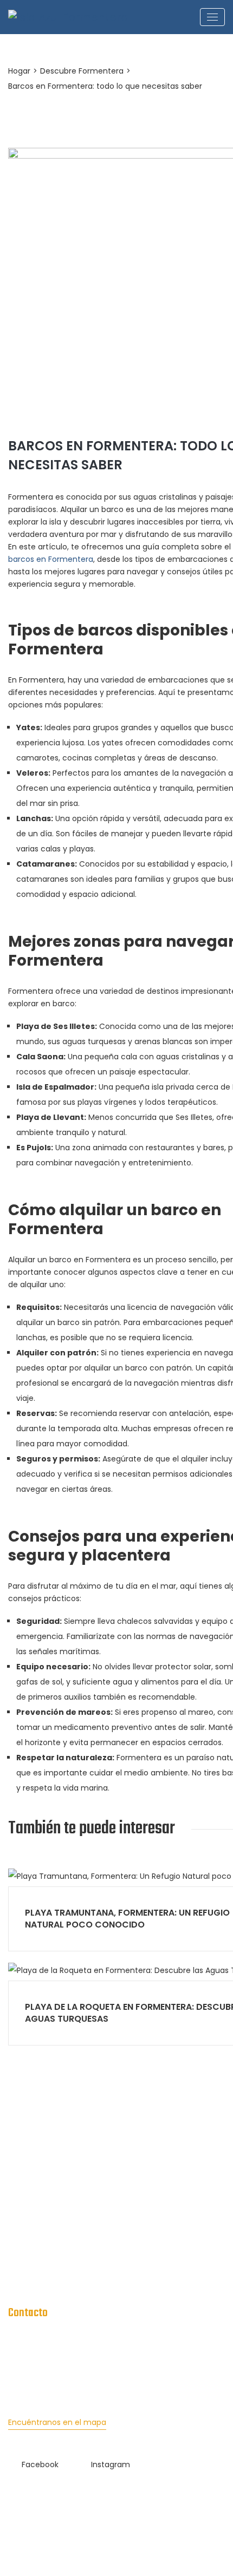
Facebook (40, 2464)
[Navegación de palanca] (212, 17)
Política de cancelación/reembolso (75, 2277)
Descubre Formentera (82, 71)
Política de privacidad (49, 2256)
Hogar (19, 71)
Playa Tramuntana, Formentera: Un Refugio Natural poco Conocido (127, 1919)
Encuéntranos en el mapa (57, 2422)
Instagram (111, 2464)
